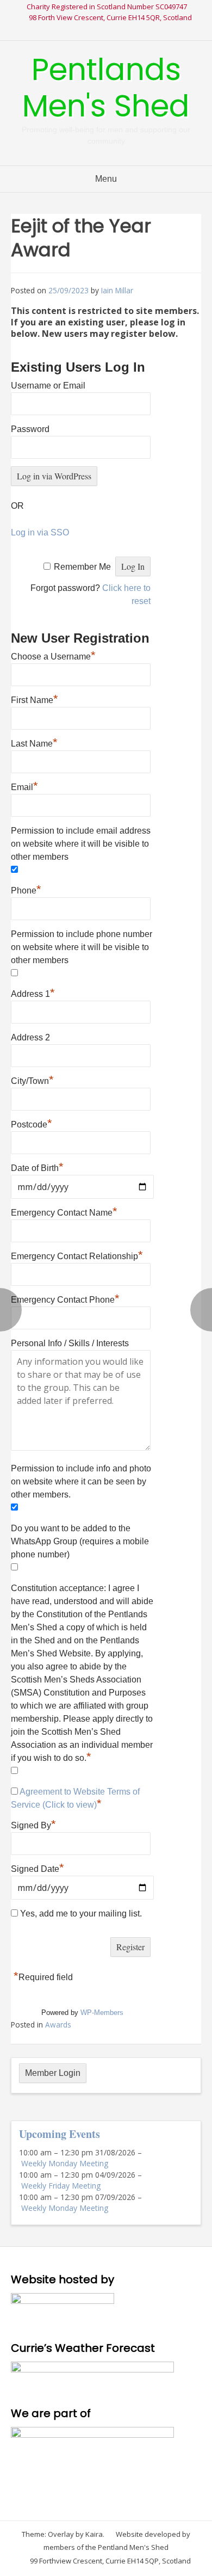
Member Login (53, 2073)
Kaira (94, 2534)
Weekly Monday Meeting (65, 2163)
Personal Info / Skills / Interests (70, 1343)
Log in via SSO (40, 532)
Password (30, 429)
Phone (26, 889)
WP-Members (102, 2013)
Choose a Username (53, 655)
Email (24, 786)
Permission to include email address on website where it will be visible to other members (81, 844)
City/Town (32, 1080)
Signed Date (38, 1869)
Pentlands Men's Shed (106, 88)
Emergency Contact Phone (65, 1298)
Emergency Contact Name (64, 1211)
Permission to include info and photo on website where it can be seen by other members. (81, 1481)
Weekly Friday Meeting (61, 2186)
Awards (58, 2025)
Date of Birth (37, 1168)
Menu (106, 179)
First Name (35, 699)
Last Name (34, 742)
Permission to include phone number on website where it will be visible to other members (82, 947)
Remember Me (82, 567)
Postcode (32, 1123)
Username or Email (48, 386)
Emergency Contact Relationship (77, 1255)
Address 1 (33, 993)
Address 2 (30, 1037)
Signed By (33, 1824)
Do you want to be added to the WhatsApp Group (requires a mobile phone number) (80, 1541)
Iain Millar (117, 290)
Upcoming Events (60, 2134)
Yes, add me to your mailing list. (80, 1913)
